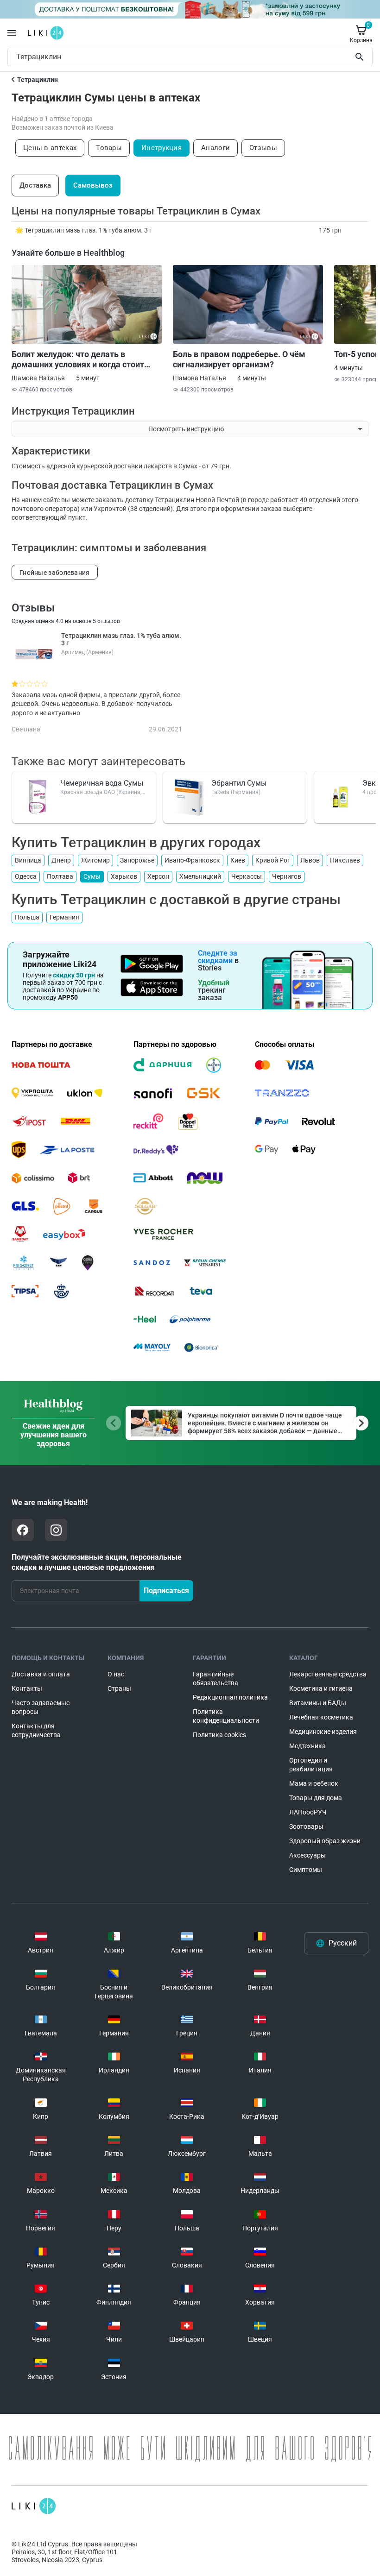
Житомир (95, 860)
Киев (238, 860)
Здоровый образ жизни (325, 1841)
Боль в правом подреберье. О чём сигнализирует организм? (239, 359)
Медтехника (307, 1746)
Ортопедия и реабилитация (311, 1765)
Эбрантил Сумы (239, 783)
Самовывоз (93, 185)
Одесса (26, 876)
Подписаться (166, 1590)
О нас (116, 1674)
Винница (28, 860)
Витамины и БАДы (318, 1703)
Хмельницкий (200, 876)
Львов (310, 860)
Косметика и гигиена (321, 1688)
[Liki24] (34, 2506)
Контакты (27, 1688)
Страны (119, 1688)
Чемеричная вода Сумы (102, 783)
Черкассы (247, 876)
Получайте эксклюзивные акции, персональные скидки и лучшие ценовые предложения (97, 1562)
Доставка (35, 185)
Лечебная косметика (321, 1717)
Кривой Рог (273, 860)
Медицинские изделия (323, 1732)
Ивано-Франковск (192, 860)
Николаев (345, 860)
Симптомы (306, 1870)
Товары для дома (316, 1798)
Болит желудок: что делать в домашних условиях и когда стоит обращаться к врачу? (78, 359)
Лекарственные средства (328, 1674)
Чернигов (287, 876)
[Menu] (12, 33)
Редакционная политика (230, 1697)
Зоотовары (306, 1827)
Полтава (60, 876)
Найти (361, 57)
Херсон (158, 876)
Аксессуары (307, 1855)
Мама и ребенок (314, 1783)
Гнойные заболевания (55, 573)
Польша (27, 917)
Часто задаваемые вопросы (41, 1707)
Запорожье (137, 860)
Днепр (61, 860)
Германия (64, 917)
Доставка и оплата (41, 1674)
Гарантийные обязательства (215, 1678)
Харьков (124, 876)
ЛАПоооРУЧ (308, 1812)
